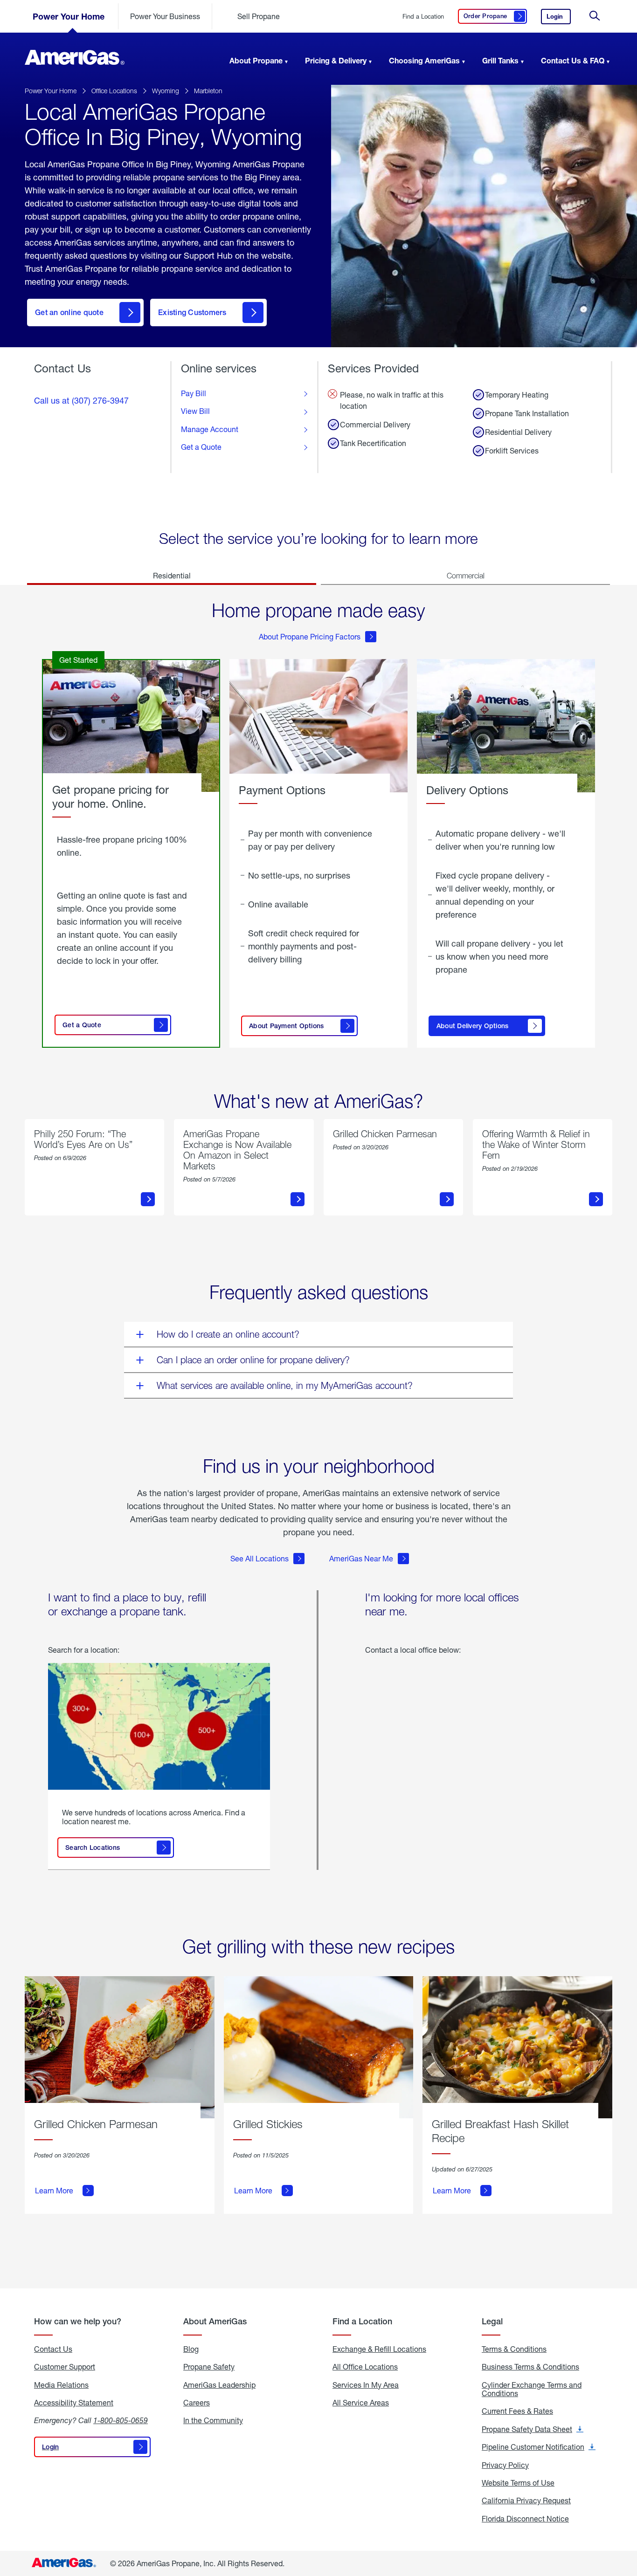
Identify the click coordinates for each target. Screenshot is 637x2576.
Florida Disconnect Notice (525, 2519)
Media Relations (61, 2385)
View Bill (195, 411)
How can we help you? (78, 2321)
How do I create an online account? (228, 1334)
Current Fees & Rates (517, 2411)
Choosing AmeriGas (424, 60)
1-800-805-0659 (121, 2420)
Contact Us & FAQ (573, 60)
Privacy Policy (505, 2465)
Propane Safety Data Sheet (533, 2429)
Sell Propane (259, 16)
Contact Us (53, 2349)
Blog (191, 2349)
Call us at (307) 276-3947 (81, 400)
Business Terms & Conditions (530, 2367)
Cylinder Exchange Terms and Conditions (532, 2389)
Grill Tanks (500, 60)
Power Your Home (69, 16)
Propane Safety (209, 2367)
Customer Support (65, 2367)
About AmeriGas (215, 2321)
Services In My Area (366, 2385)
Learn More (54, 2191)
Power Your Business (165, 16)
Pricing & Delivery (336, 60)
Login (559, 18)
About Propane (256, 60)
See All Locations (260, 1558)
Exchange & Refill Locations (379, 2349)
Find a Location (423, 17)
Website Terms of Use (518, 2483)
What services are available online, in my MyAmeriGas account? (285, 1385)
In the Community (213, 2420)
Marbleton (208, 91)
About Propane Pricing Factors (310, 636)
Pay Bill (194, 393)
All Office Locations (365, 2367)
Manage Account (210, 429)
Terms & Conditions (514, 2349)
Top (627, 2522)
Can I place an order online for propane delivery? (253, 1360)
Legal (492, 2321)
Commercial (466, 576)
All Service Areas (361, 2403)
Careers (197, 2403)
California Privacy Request (526, 2500)
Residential (172, 575)
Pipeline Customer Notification (539, 2447)
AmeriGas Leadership (219, 2385)
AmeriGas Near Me (361, 1558)
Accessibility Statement (74, 2403)
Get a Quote (201, 447)
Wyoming (166, 91)
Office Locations (114, 91)
